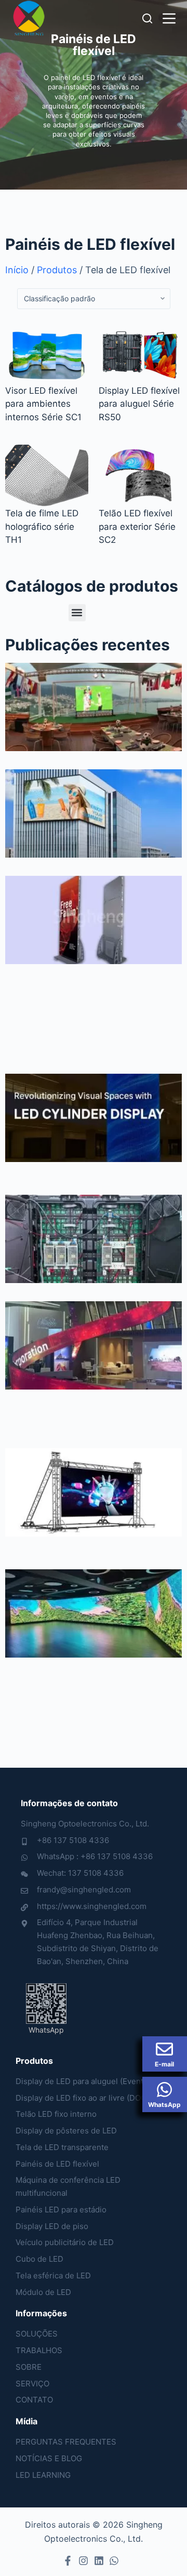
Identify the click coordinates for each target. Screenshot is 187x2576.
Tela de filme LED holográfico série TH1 (42, 526)
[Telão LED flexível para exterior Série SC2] (140, 476)
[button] (77, 613)
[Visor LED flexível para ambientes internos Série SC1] (47, 353)
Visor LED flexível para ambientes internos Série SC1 (43, 404)
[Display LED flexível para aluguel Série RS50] (140, 353)
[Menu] (169, 18)
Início (17, 270)
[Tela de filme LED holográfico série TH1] (47, 476)
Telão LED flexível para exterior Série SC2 (137, 526)
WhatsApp (164, 2105)
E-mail (164, 2064)
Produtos (57, 270)
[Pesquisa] (147, 18)
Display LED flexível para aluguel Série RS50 (139, 404)
